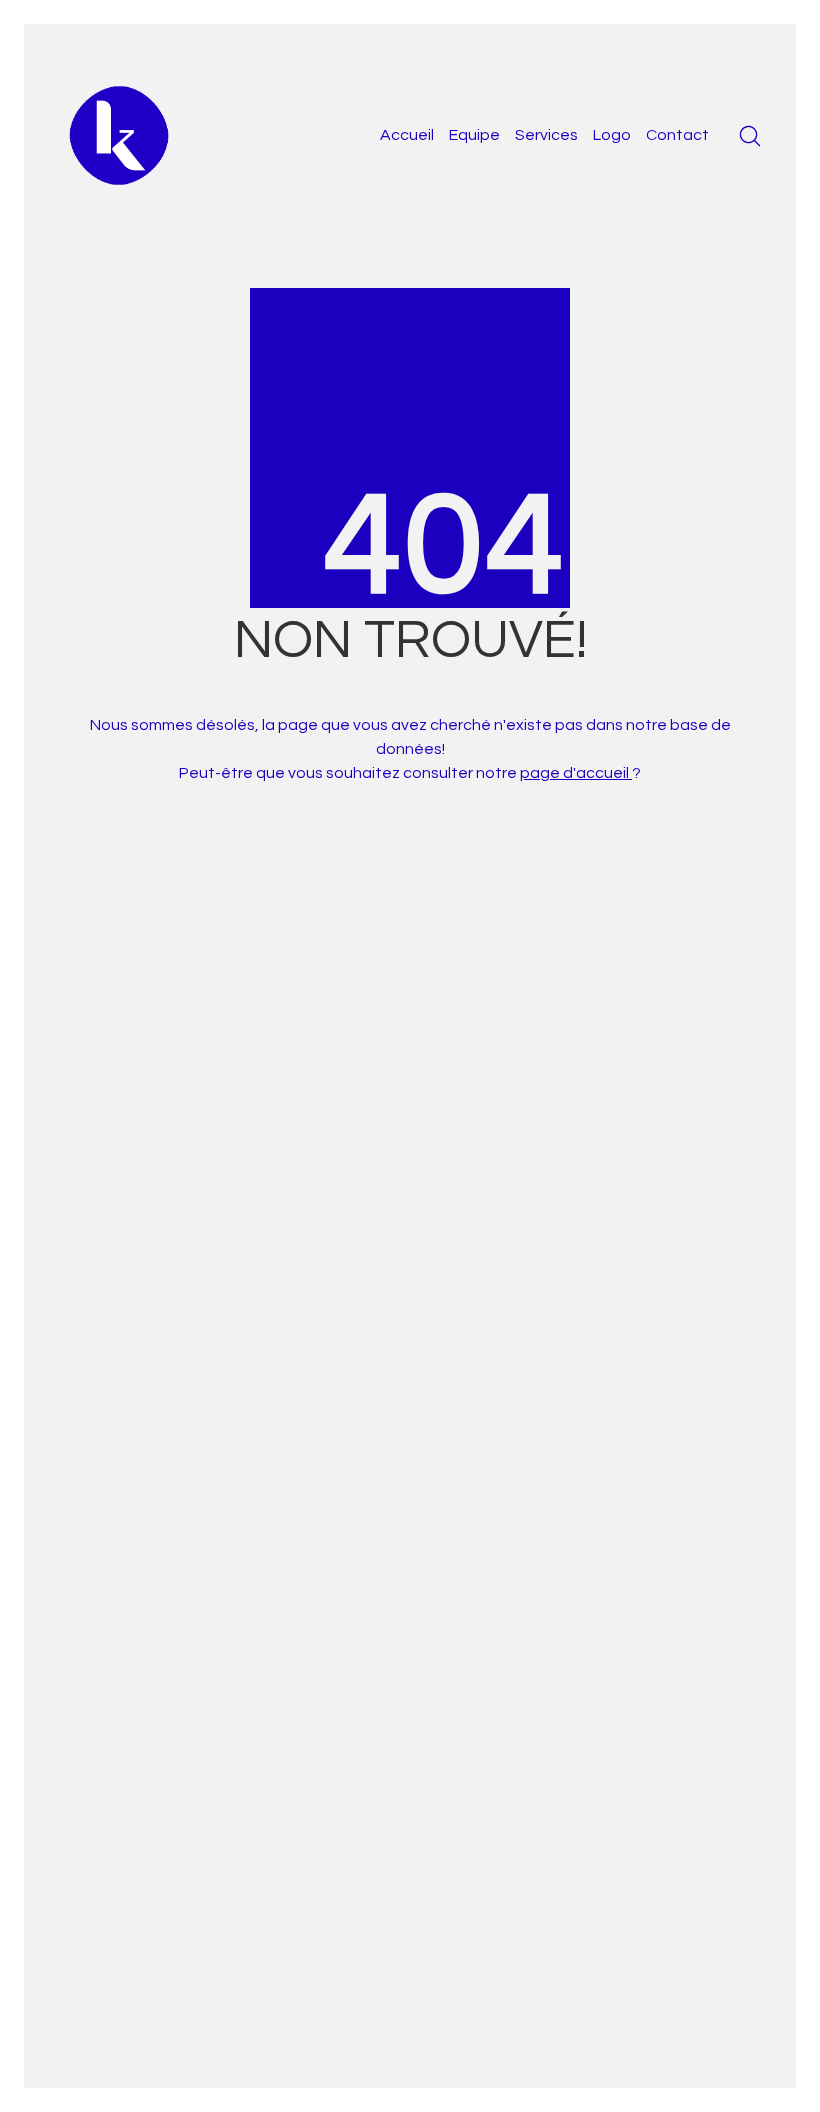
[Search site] (750, 136)
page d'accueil (576, 773)
